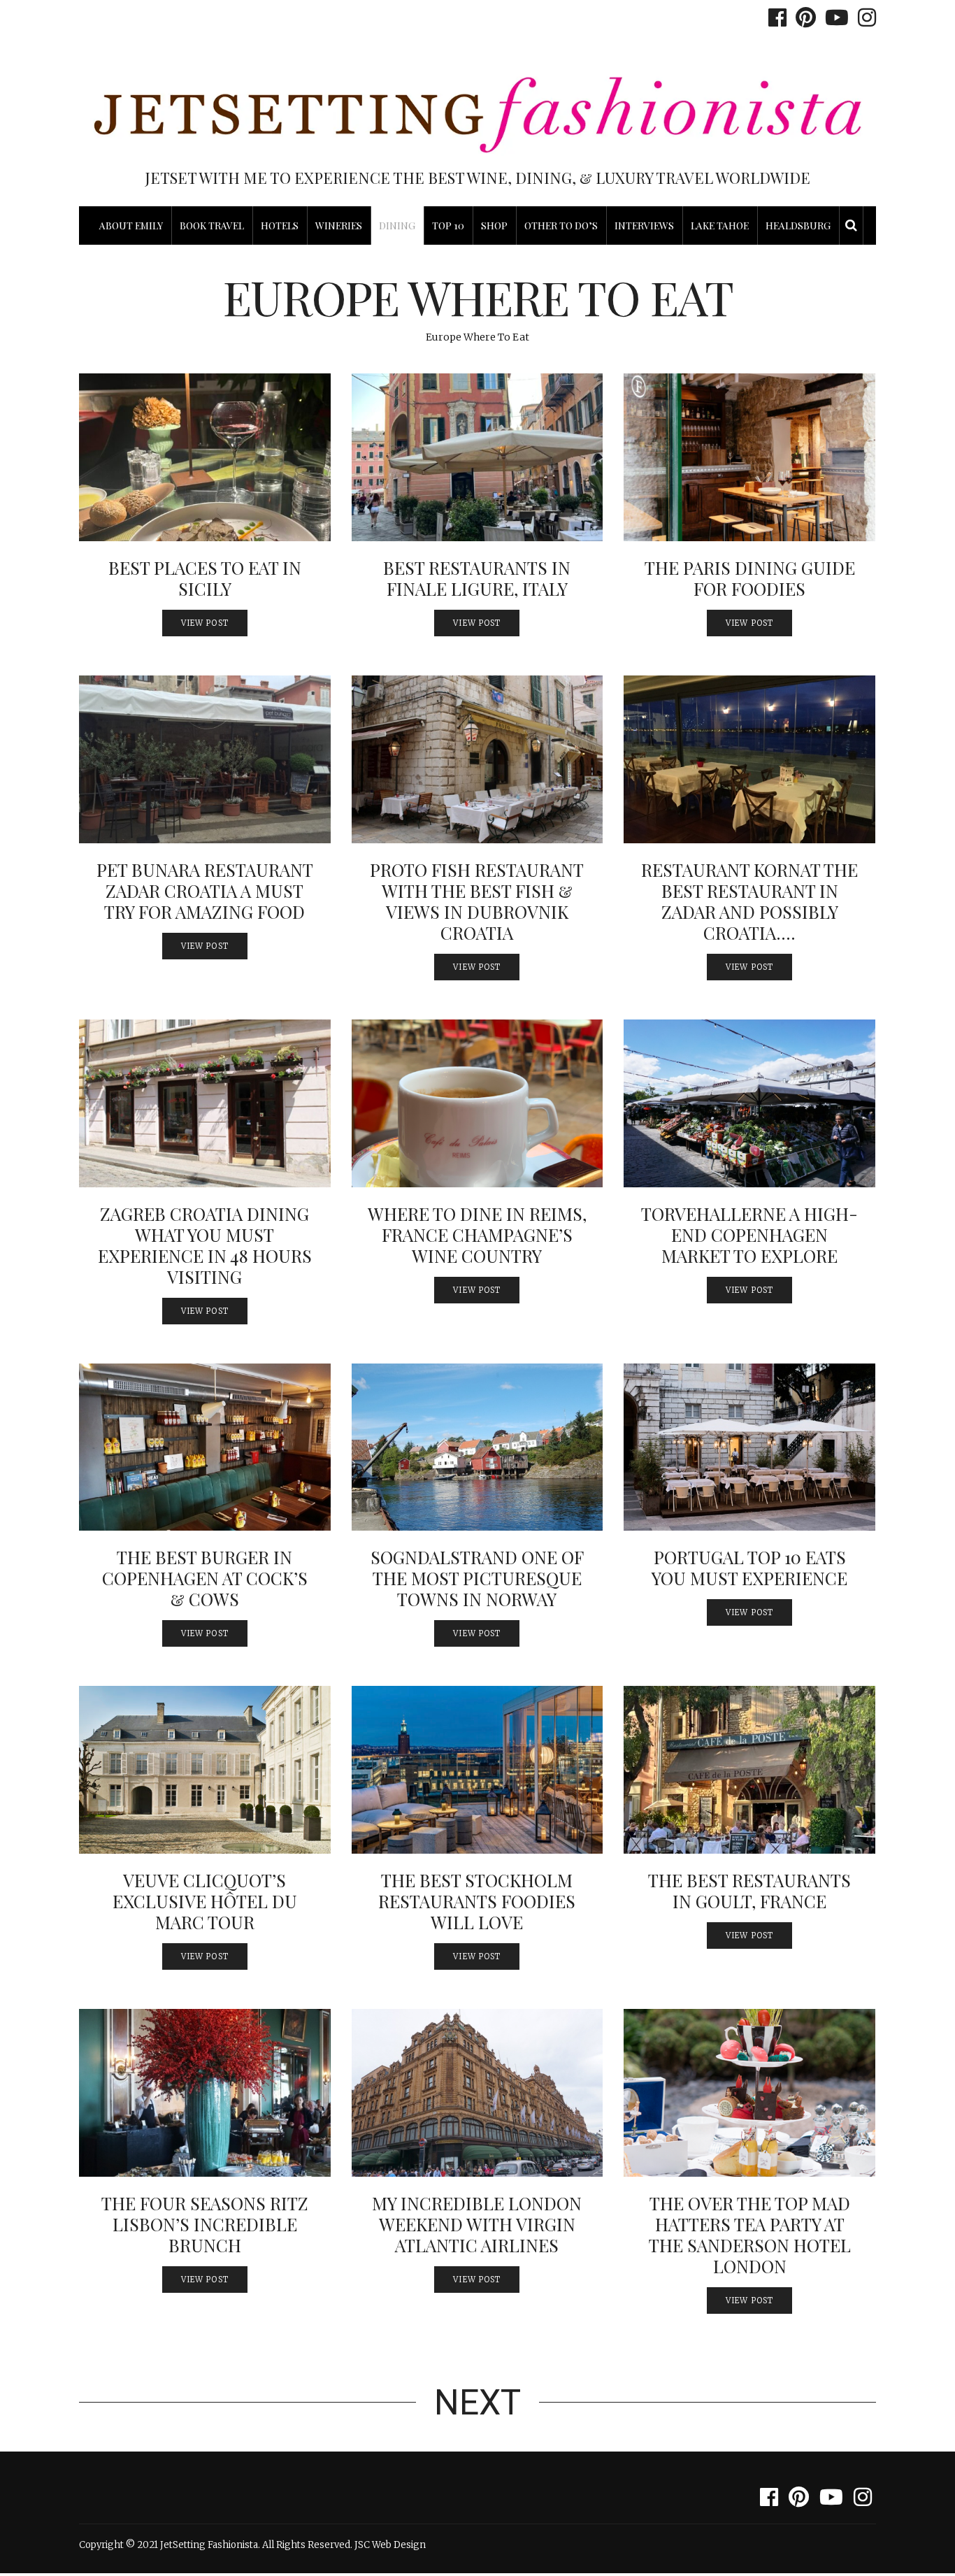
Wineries (339, 226)
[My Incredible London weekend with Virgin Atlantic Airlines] (477, 2093)
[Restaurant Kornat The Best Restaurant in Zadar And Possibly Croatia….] (749, 759)
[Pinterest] (802, 17)
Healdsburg (798, 226)
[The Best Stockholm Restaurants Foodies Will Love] (477, 1770)
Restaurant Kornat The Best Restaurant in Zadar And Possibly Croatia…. (749, 901)
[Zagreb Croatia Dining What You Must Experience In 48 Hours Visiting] (205, 1103)
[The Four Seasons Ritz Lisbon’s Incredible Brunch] (205, 2093)
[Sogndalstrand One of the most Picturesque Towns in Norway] (477, 1447)
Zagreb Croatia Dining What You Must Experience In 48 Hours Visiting (205, 1245)
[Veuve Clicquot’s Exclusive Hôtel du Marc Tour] (205, 1770)
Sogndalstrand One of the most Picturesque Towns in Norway (477, 1578)
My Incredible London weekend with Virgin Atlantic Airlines (477, 2224)
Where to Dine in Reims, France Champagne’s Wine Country (477, 1235)
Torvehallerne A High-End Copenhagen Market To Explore (749, 1235)
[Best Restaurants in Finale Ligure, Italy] (477, 457)
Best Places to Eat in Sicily (205, 578)
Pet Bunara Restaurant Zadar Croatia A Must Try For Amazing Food (205, 890)
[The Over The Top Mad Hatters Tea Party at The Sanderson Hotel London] (749, 2093)
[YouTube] (833, 17)
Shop (494, 226)
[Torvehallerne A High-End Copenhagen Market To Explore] (749, 1103)
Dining (397, 226)
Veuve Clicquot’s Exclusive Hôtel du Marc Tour (205, 1901)
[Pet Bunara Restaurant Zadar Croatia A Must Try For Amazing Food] (205, 759)
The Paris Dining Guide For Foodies (750, 578)
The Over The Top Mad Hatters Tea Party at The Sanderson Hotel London (750, 2234)
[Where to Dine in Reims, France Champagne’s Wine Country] (477, 1103)
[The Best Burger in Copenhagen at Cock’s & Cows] (205, 1447)
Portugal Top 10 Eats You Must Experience (749, 1567)
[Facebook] (774, 17)
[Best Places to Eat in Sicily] (205, 457)
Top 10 (448, 226)
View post (205, 623)
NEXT (477, 2403)
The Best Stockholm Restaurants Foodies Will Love (477, 1901)
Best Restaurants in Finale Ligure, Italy (477, 578)
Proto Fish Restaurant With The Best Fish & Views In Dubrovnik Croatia (477, 901)
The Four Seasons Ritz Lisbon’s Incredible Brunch (205, 2224)
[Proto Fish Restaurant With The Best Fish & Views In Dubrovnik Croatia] (477, 759)
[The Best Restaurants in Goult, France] (749, 1770)
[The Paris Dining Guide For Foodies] (749, 457)
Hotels (280, 226)
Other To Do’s (561, 226)
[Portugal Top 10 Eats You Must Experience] (749, 1447)
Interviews (644, 226)
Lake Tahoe (720, 226)
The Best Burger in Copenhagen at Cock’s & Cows (205, 1578)
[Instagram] (863, 17)
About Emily (131, 226)
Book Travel (212, 226)
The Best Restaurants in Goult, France (749, 1890)
